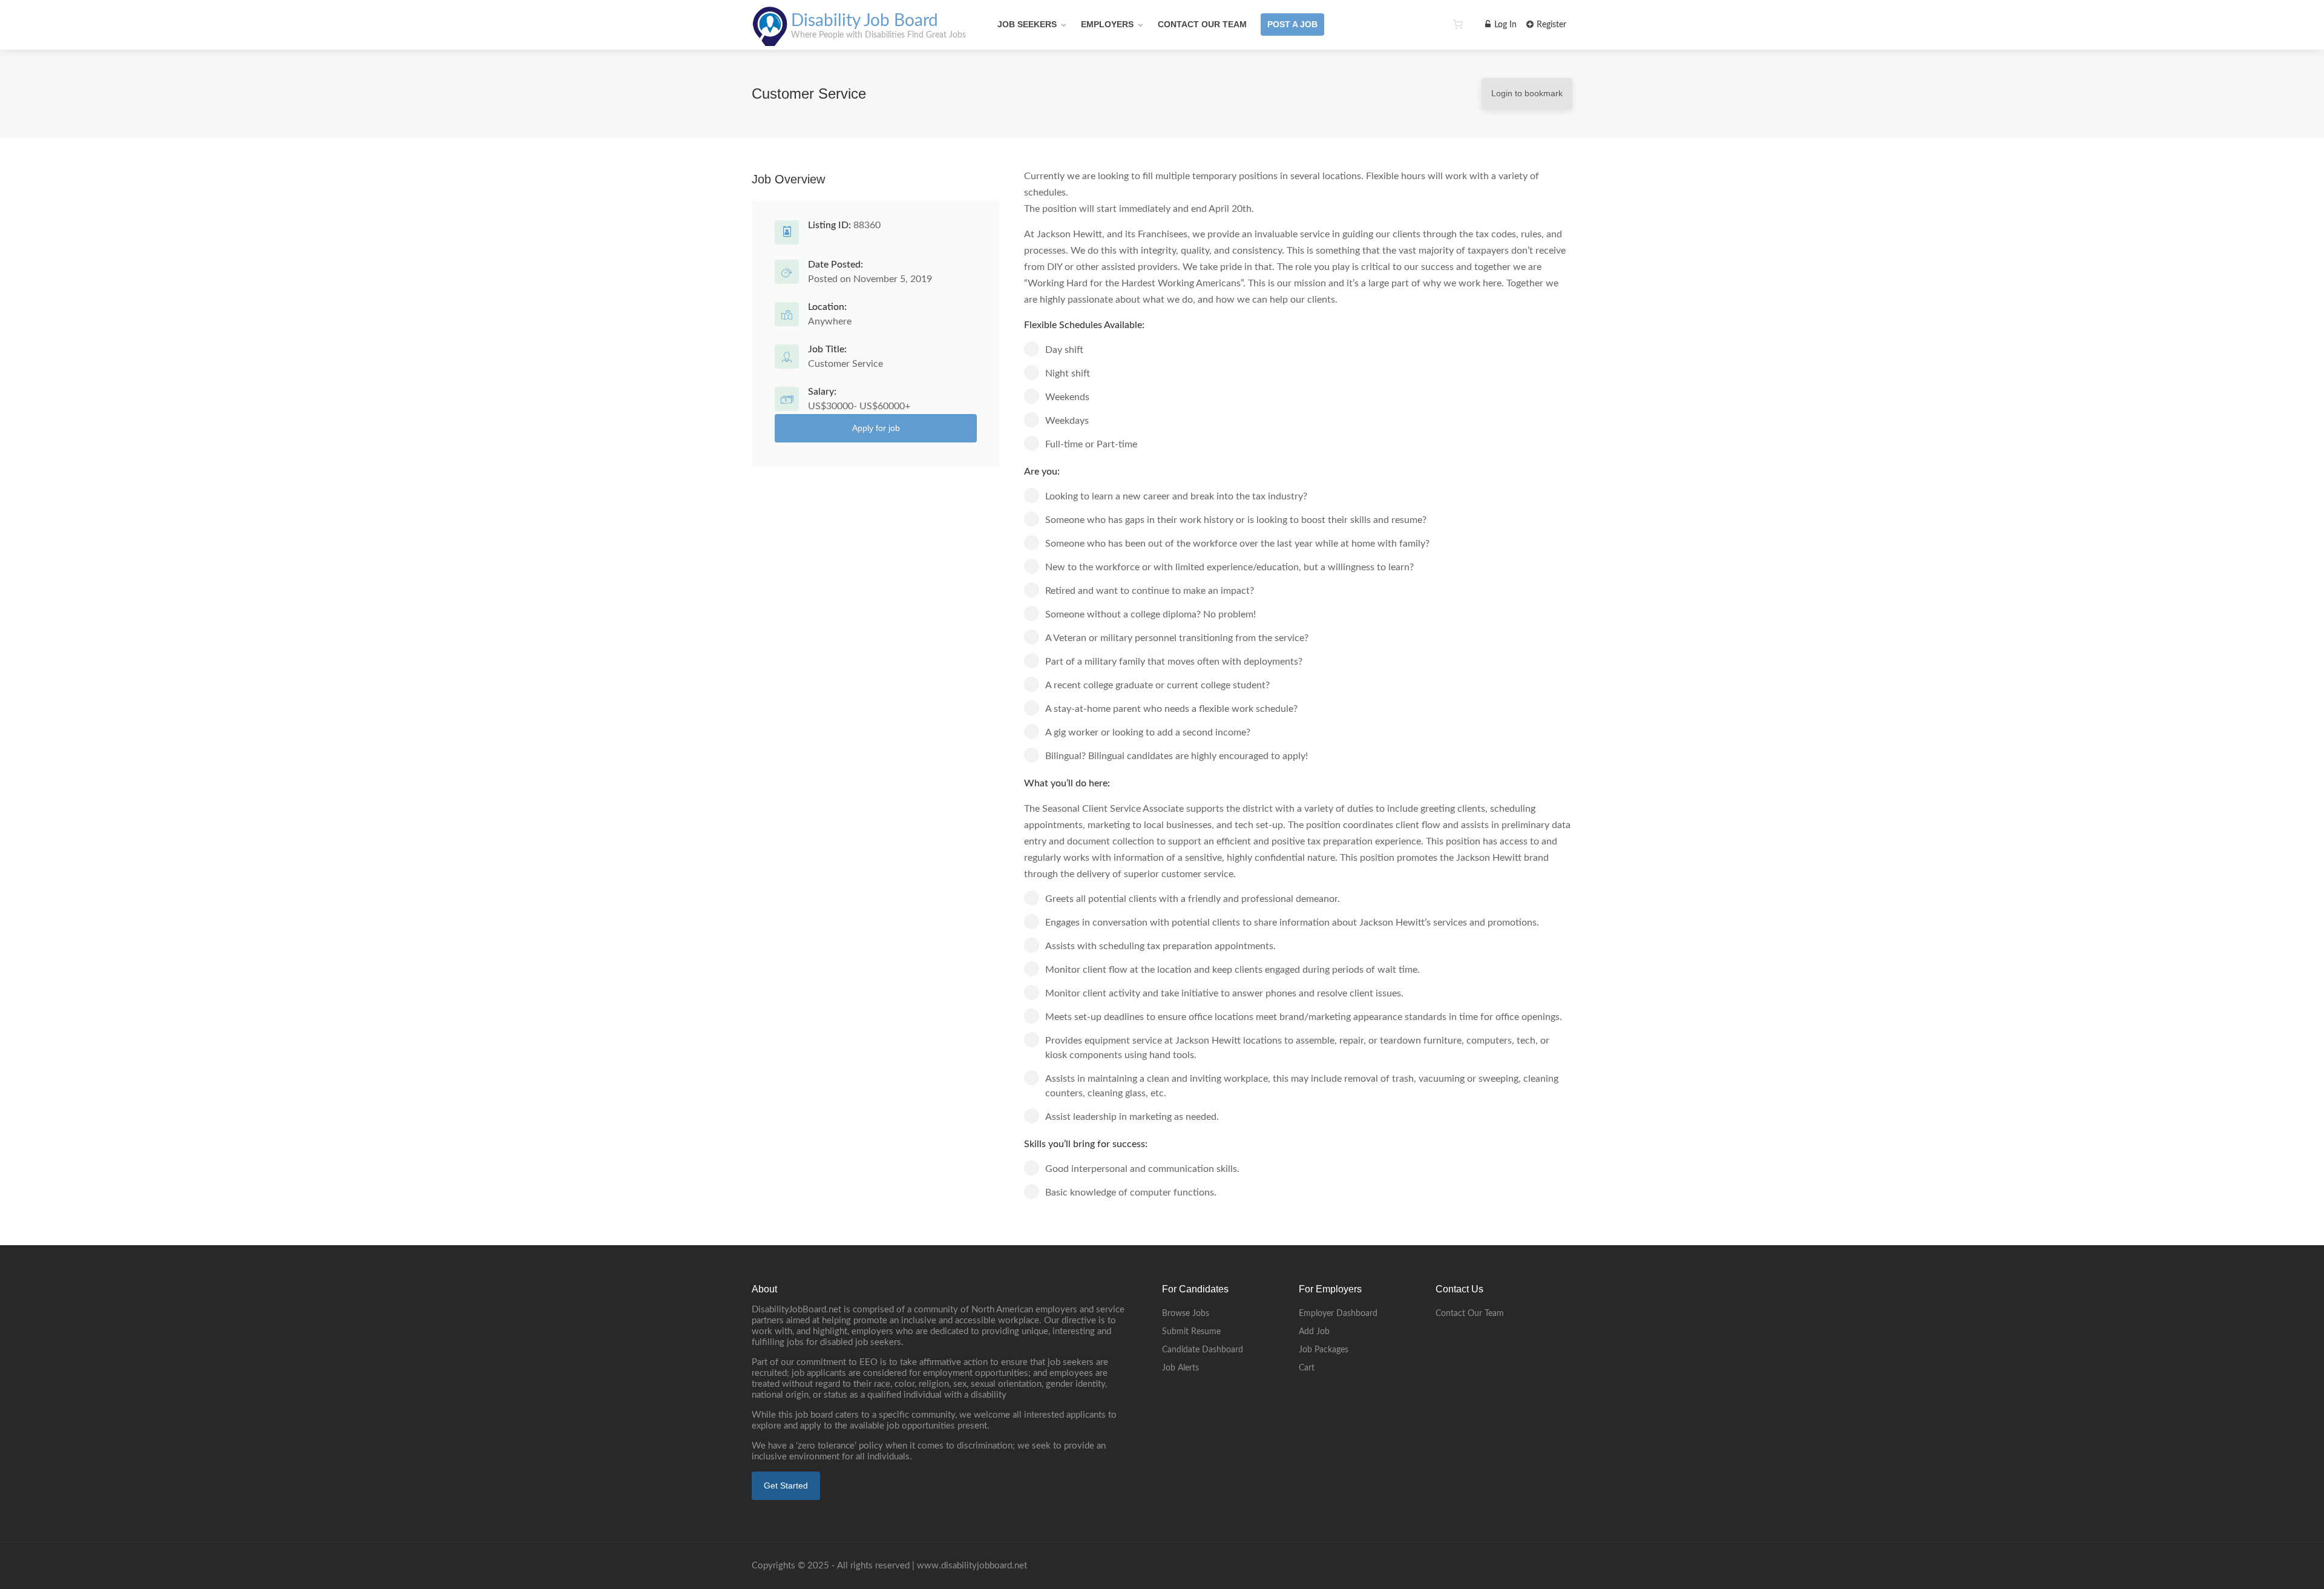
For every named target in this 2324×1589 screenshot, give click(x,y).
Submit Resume (1191, 1332)
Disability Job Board (865, 21)
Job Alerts (1180, 1368)
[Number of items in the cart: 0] (1458, 24)
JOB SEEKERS (1027, 24)
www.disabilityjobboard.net (972, 1566)
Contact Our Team (1202, 24)
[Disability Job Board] (770, 39)
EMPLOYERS (1107, 24)
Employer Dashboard (1338, 1314)
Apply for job (876, 428)
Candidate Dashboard (1203, 1350)
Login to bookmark (1527, 93)
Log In (1504, 25)
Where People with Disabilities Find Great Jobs (878, 35)
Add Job (1314, 1332)
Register (1550, 25)
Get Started (786, 1485)
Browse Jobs (1186, 1314)
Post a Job (1292, 24)
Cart (1307, 1368)
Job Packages (1324, 1350)
